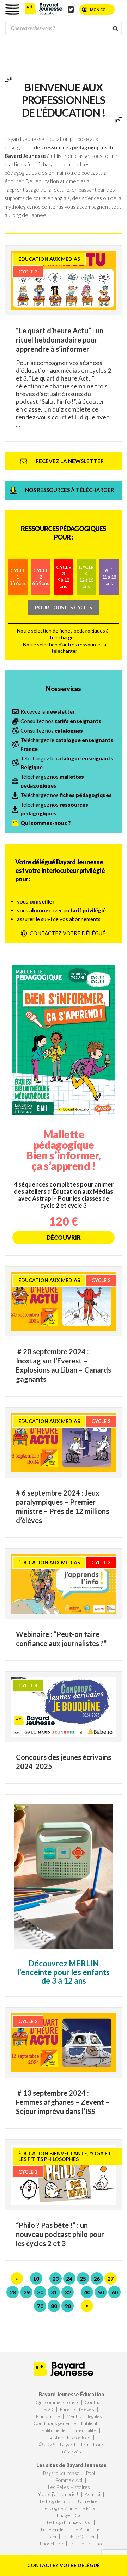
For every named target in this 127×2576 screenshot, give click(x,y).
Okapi (50, 2536)
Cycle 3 (64, 577)
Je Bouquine (87, 2529)
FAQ (48, 2409)
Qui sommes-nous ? (57, 2402)
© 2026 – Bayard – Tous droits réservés (72, 2448)
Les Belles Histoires (69, 2487)
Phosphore (51, 2543)
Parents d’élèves (77, 2409)
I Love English (53, 2529)
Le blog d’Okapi (78, 2536)
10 (36, 2278)
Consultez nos (61, 721)
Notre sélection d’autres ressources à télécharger (65, 648)
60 (115, 2292)
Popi (90, 2473)
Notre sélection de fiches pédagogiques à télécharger (63, 634)
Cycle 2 (41, 577)
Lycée (109, 577)
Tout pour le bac (86, 2543)
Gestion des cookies (69, 2437)
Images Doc (69, 2515)
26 (97, 2278)
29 (26, 2292)
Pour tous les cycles (64, 607)
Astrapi (92, 2494)
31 (54, 2292)
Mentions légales (84, 2416)
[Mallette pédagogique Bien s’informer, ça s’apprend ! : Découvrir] (64, 1104)
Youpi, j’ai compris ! (58, 2494)
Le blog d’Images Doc (69, 2522)
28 (13, 2292)
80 (54, 2306)
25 (83, 2278)
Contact (93, 2402)
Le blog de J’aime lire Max (69, 2508)
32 (68, 2292)
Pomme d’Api (69, 2480)
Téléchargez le (67, 744)
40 (87, 2292)
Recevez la (48, 711)
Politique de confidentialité (69, 2430)
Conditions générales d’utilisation (69, 2423)
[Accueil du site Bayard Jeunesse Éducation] (44, 8)
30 (40, 2292)
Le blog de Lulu (55, 2501)
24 (69, 2278)
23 (55, 2278)
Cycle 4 (86, 577)
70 (40, 2306)
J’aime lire (87, 2501)
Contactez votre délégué (64, 2565)
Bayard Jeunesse (61, 2473)
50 (101, 2292)
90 (68, 2306)
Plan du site (48, 2416)
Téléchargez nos (52, 781)
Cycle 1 (18, 577)
